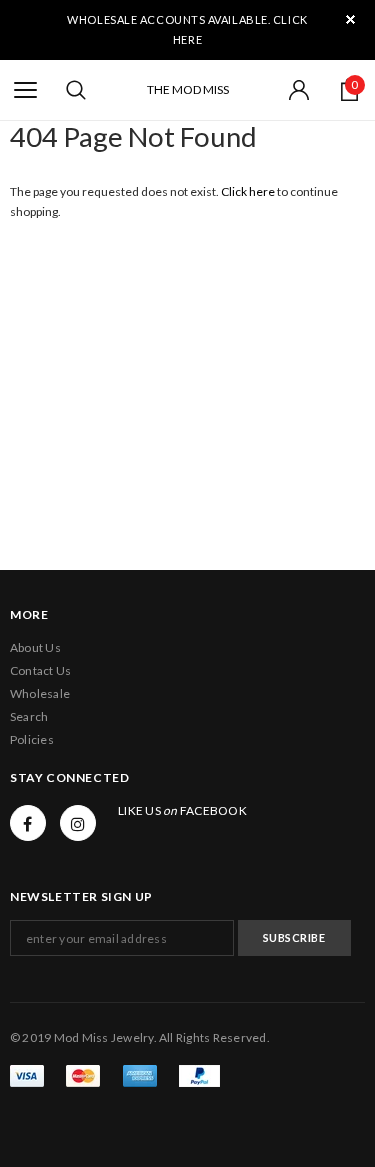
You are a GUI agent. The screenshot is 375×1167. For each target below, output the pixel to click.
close (350, 19)
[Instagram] (78, 823)
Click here (249, 191)
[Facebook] (28, 823)
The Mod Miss (188, 89)
